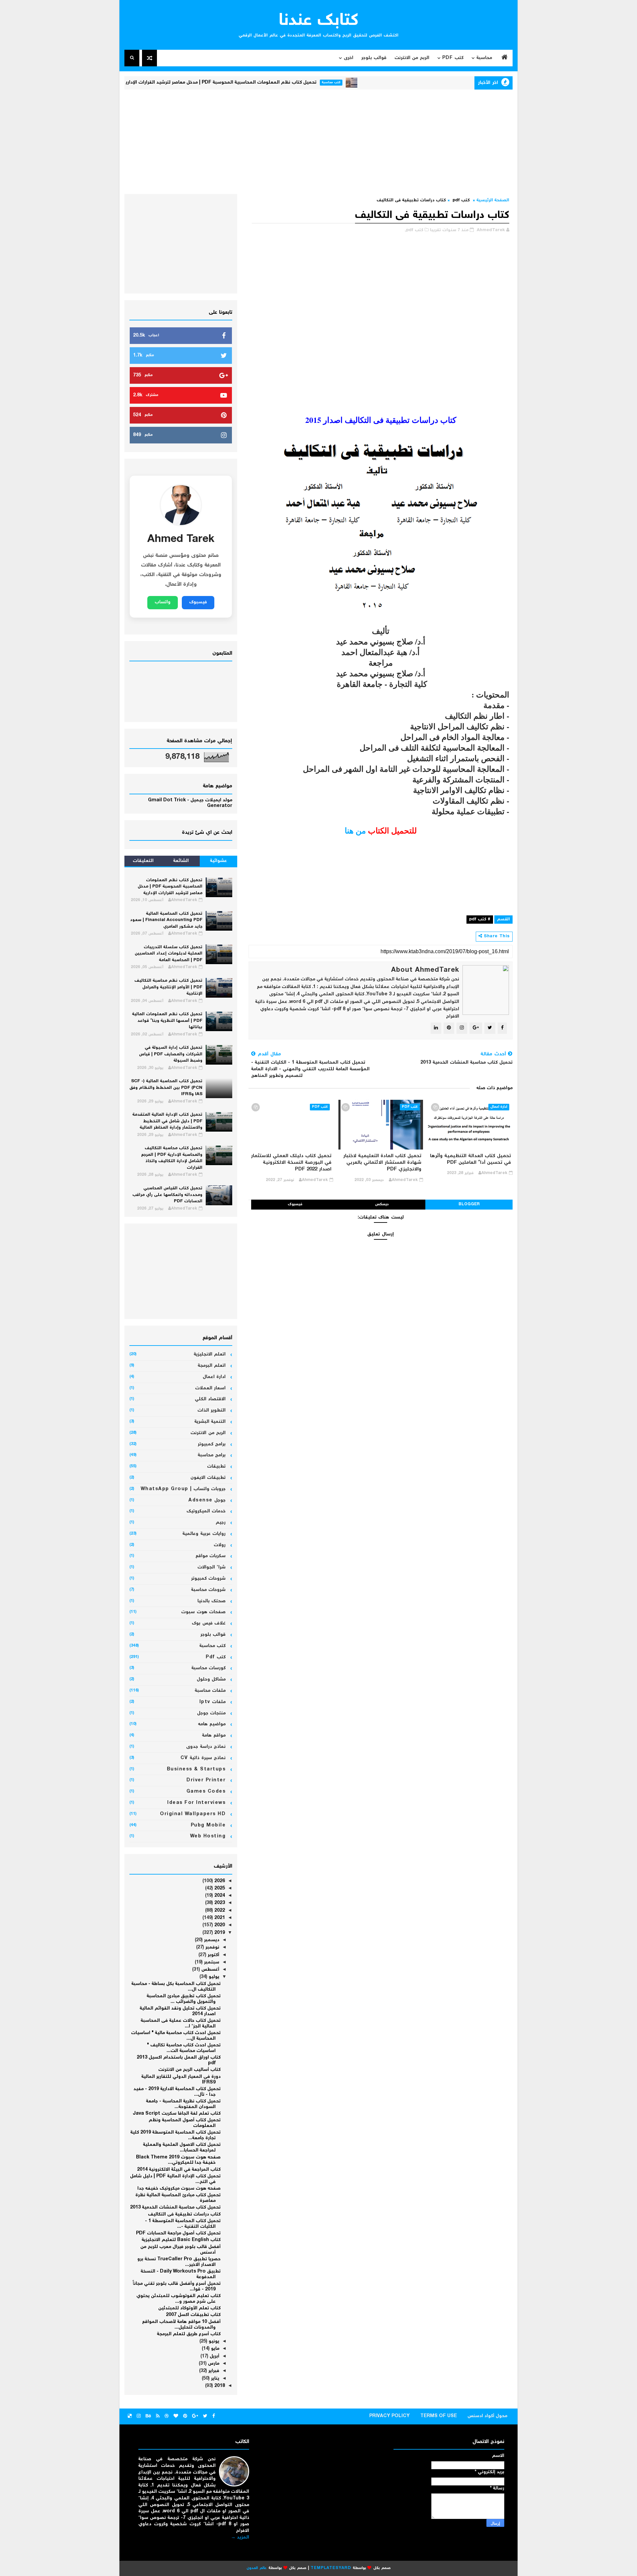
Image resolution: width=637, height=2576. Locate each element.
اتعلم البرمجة (212, 1366)
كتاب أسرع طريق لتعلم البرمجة (189, 2334)
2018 (219, 2386)
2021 (219, 1918)
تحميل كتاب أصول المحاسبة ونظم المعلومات (185, 2123)
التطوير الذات (212, 1411)
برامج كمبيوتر (212, 1444)
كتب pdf (461, 200)
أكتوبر (213, 1955)
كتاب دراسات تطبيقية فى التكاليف (184, 2214)
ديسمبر (211, 1940)
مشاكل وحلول (211, 1680)
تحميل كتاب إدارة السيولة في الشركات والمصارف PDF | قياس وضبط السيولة (171, 1054)
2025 (219, 1888)
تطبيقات (216, 1467)
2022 (219, 1911)
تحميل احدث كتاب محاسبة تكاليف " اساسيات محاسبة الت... (184, 2048)
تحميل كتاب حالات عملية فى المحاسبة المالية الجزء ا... (181, 2024)
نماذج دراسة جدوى (206, 1747)
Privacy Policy (389, 2416)
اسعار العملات (211, 1388)
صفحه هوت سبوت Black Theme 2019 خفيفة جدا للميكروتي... (178, 2160)
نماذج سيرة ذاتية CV (203, 1758)
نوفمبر (212, 1948)
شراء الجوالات (212, 1567)
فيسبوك (295, 1204)
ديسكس (382, 1204)
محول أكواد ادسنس (487, 2416)
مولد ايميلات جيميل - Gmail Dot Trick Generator (190, 803)
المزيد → (240, 2538)
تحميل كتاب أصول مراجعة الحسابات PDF (178, 2233)
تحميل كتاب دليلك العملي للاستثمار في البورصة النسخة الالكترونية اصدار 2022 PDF (291, 1163)
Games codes (206, 1792)
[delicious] (130, 2416)
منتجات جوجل (212, 1713)
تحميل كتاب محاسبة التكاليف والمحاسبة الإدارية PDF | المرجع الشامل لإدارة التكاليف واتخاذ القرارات (172, 1158)
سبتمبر (211, 1962)
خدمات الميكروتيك (206, 1511)
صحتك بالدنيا (212, 1601)
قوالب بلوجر (374, 58)
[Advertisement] (318, 141)
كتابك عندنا (319, 21)
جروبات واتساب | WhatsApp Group (183, 1489)
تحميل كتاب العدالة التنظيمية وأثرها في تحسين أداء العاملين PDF (470, 1159)
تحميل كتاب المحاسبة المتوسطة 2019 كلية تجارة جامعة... (176, 2135)
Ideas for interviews (196, 1803)
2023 (219, 1903)
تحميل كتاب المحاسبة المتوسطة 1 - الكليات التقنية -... (183, 2224)
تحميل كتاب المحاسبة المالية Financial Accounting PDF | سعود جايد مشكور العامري (166, 920)
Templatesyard (331, 2568)
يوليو (213, 1977)
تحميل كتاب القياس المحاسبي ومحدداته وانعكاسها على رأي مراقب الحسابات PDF (167, 1195)
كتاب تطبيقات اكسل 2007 (193, 2315)
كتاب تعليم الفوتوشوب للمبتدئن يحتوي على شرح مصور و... (178, 2299)
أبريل (214, 2356)
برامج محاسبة (212, 1455)
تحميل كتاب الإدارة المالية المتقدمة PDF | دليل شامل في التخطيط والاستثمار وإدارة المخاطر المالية (167, 1121)
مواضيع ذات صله (495, 1088)
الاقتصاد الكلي (210, 1399)
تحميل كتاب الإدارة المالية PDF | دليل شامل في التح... (175, 2179)
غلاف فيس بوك (209, 1623)
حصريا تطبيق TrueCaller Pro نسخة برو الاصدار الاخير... (179, 2262)
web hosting (208, 1836)
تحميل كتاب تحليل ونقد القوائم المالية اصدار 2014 (180, 2011)
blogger (469, 1204)
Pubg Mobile (208, 1825)
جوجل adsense (207, 1500)
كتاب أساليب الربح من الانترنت (189, 2070)
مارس (213, 2364)
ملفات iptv (213, 1702)
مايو (214, 2349)
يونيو (213, 2342)
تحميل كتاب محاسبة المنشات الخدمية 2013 (175, 2208)
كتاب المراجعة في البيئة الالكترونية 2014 (179, 2170)
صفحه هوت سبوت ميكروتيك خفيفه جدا (179, 2189)
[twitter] (205, 2416)
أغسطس (210, 1970)
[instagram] (139, 2416)
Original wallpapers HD (193, 1814)
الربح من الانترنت (412, 58)
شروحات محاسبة (209, 1590)
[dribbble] (167, 2416)
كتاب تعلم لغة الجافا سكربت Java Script (177, 2114)
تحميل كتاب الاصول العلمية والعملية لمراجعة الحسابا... (182, 2148)
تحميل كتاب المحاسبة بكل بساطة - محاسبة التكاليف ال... (176, 1987)
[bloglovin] (176, 2416)
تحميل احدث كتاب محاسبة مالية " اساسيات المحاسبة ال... (176, 2036)
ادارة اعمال (499, 1107)
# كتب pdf (480, 920)
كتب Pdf (453, 58)
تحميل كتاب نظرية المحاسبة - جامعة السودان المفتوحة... (183, 2104)
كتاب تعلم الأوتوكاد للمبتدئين (189, 2308)
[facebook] (214, 2416)
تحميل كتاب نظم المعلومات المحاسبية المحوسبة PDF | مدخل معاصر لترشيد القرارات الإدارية (280, 83)
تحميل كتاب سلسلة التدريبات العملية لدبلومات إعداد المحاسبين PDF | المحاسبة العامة (169, 954)
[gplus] (195, 2416)
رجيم (221, 1523)
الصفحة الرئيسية (493, 200)
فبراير (213, 2371)
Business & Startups (196, 1769)
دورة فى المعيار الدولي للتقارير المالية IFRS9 (181, 2080)
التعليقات (143, 861)
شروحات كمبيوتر (209, 1579)
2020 (219, 1925)
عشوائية (218, 861)
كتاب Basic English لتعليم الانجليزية (181, 2240)
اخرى (349, 58)
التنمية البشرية (210, 1422)
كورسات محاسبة (209, 1668)
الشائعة (181, 861)
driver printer (206, 1780)
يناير (214, 2379)
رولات (220, 1545)
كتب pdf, (414, 230)
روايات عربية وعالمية (204, 1534)
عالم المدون (257, 2568)
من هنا (355, 830)
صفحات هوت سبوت (203, 1612)
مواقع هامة (214, 1736)
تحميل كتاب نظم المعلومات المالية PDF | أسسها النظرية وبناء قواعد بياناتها (167, 1021)
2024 (219, 1896)
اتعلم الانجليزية (210, 1354)
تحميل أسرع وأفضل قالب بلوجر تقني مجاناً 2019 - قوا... (177, 2287)
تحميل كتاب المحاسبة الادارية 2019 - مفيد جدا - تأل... (177, 2092)
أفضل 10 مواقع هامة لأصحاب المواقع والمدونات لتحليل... (181, 2325)
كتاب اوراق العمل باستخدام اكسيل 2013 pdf (179, 2060)
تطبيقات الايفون (208, 1478)
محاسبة (484, 58)
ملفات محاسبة (210, 1691)
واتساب (163, 602)
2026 (219, 1881)
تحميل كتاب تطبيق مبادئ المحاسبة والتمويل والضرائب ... (184, 1999)
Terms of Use (439, 2416)
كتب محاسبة (391, 82)
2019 (219, 1933)
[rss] (158, 2416)
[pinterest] (185, 2416)
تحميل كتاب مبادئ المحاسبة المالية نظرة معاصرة (178, 2198)
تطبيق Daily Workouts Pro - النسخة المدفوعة (181, 2274)
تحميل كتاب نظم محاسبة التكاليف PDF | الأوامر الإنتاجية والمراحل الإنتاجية (168, 987)
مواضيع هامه (212, 1724)
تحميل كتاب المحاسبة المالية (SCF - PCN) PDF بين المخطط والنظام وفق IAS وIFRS (166, 1088)
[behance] (148, 2416)
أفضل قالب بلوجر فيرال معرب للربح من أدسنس (180, 2250)
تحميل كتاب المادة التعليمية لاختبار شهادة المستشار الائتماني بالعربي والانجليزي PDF (382, 1163)
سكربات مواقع (211, 1556)
